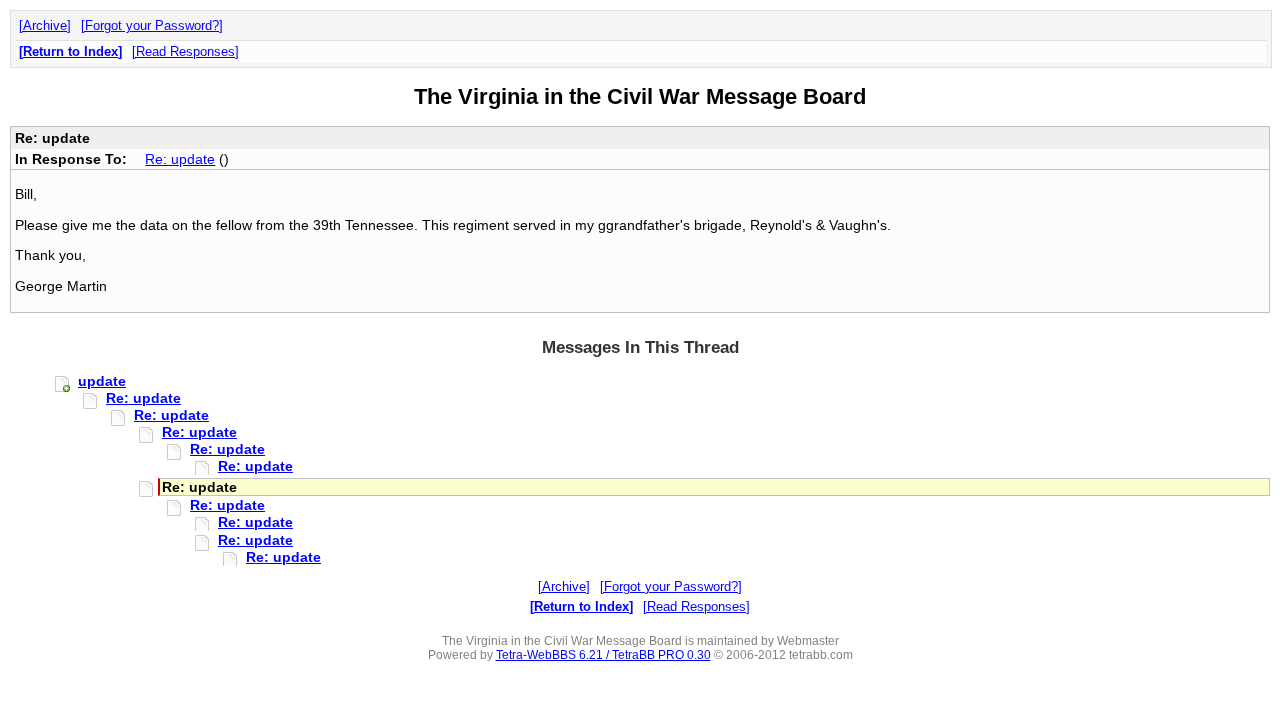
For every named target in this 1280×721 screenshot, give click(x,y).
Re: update (180, 159)
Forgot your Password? (152, 25)
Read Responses (185, 51)
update (102, 381)
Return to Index (70, 51)
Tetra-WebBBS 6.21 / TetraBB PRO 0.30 (603, 655)
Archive (45, 25)
